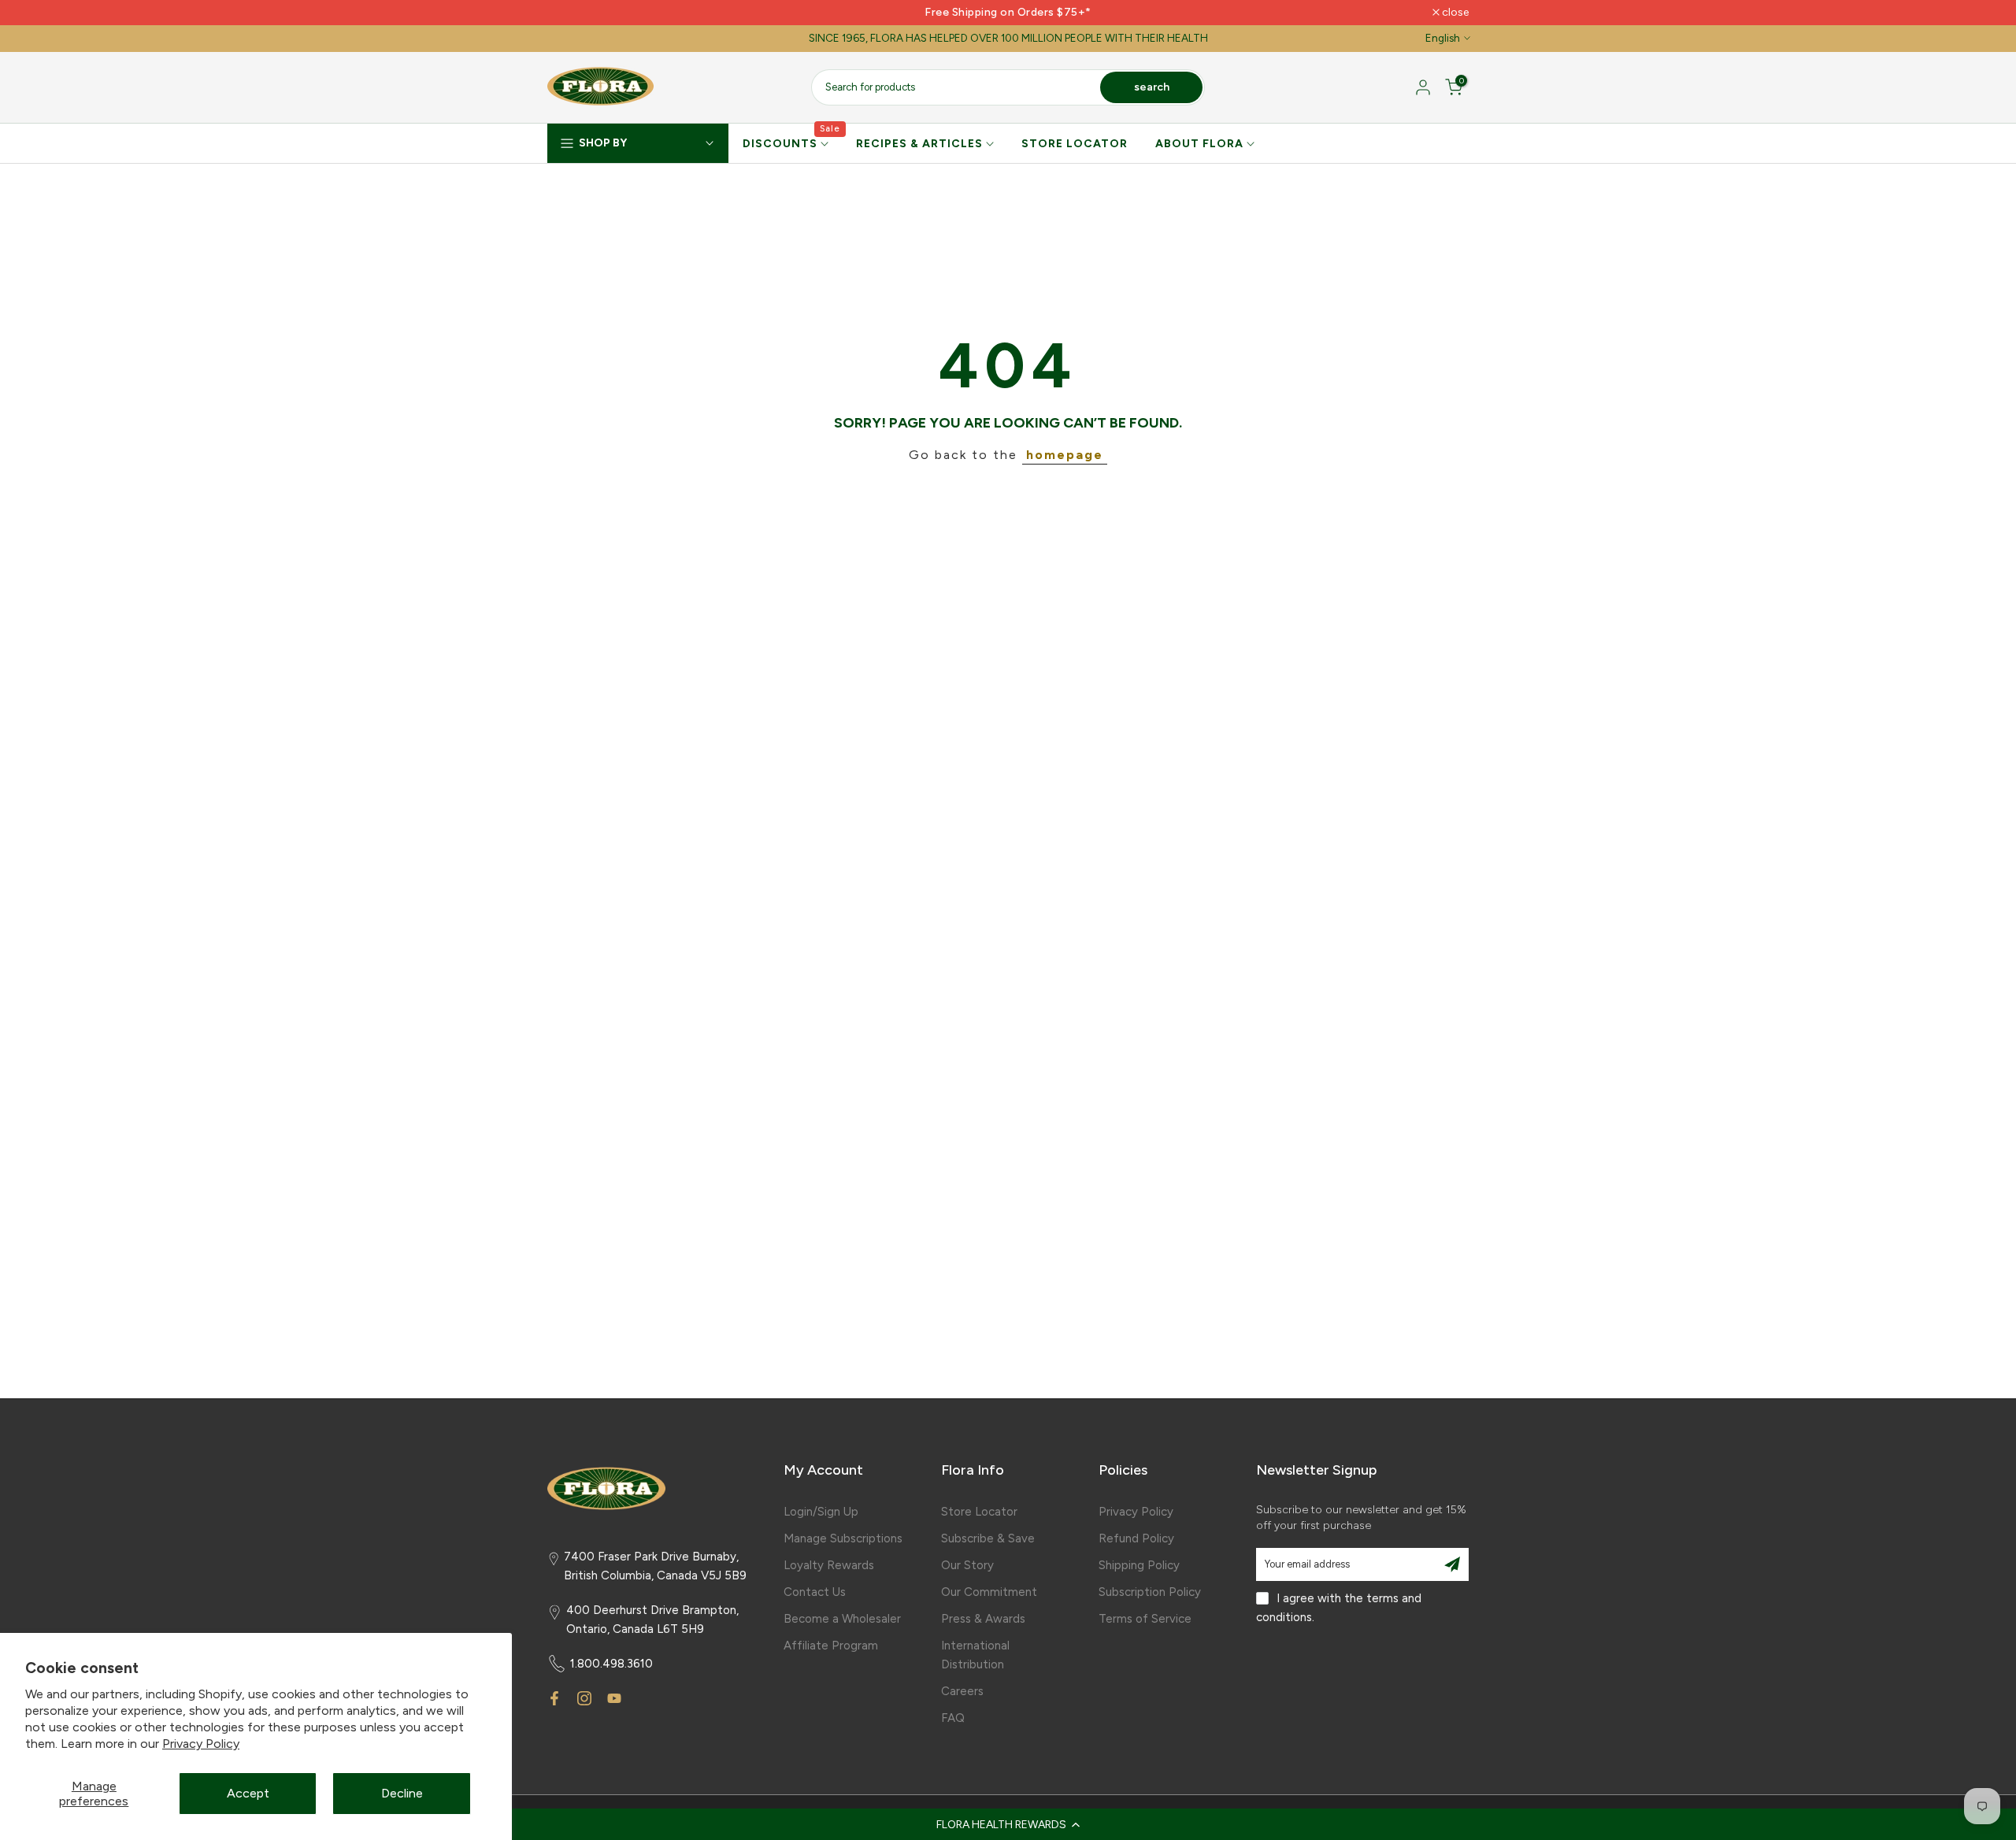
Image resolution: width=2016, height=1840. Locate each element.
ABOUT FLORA (1199, 144)
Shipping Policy (1139, 1565)
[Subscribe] (1452, 1564)
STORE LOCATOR (1075, 144)
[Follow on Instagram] (584, 1698)
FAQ (953, 1718)
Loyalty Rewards (829, 1565)
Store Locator (979, 1512)
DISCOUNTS (792, 143)
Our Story (967, 1565)
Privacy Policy (201, 1744)
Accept (248, 1793)
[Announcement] (1008, 13)
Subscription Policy (1150, 1592)
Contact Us (815, 1592)
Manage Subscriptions (843, 1538)
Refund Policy (1136, 1538)
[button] (1008, 1824)
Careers (962, 1691)
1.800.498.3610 (611, 1664)
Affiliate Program (831, 1646)
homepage (1065, 455)
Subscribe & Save (988, 1538)
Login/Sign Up (821, 1512)
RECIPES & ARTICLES (919, 144)
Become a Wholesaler (842, 1619)
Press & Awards (983, 1619)
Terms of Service (1145, 1619)
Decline (402, 1793)
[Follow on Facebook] (554, 1698)
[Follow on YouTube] (614, 1698)
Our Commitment (989, 1592)
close (569, 13)
